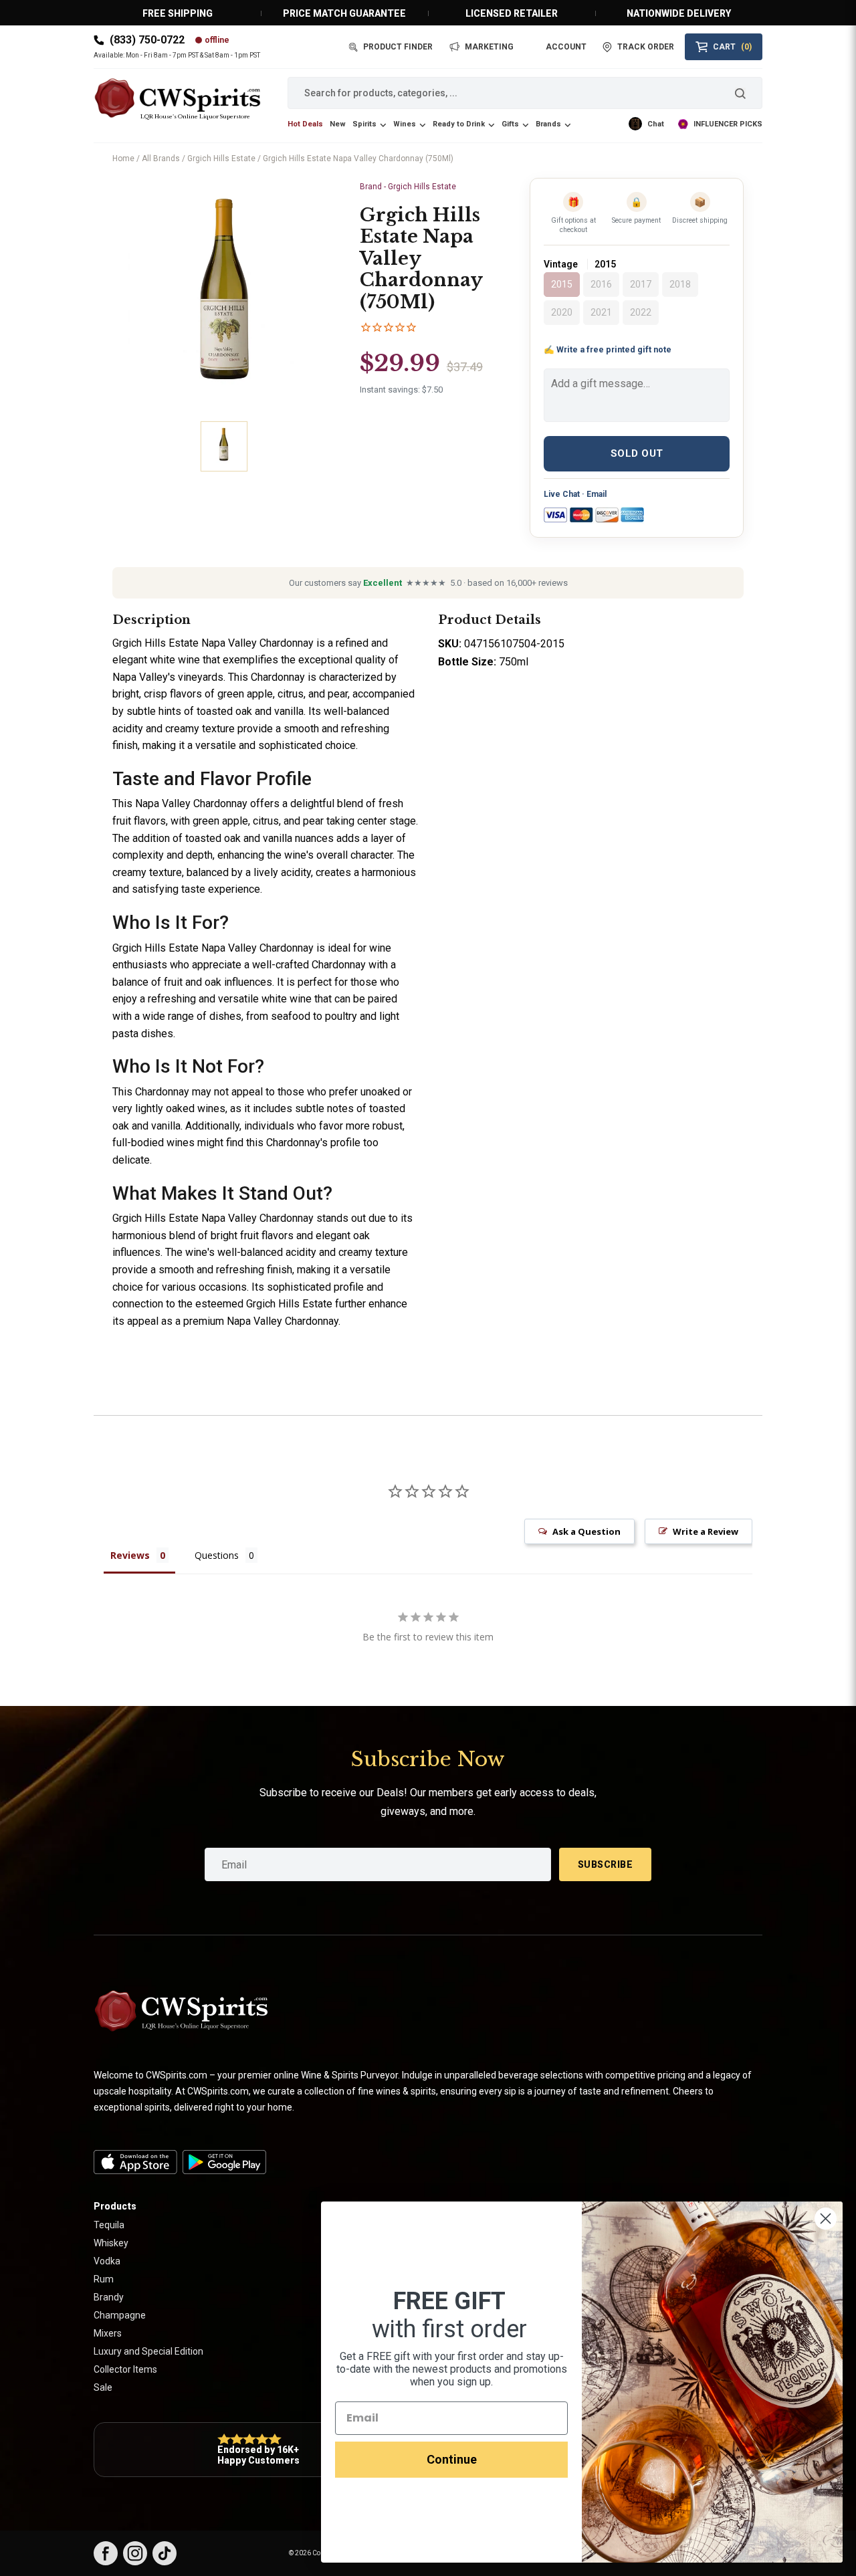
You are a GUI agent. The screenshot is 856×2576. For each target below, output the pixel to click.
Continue (452, 2459)
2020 (562, 312)
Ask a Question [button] (586, 1531)
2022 (641, 312)
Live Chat (562, 494)
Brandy (109, 2297)
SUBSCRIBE (606, 1864)
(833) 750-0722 (147, 40)
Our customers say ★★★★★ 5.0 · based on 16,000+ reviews (428, 583)
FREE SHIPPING (178, 13)
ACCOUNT (566, 47)
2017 (641, 284)
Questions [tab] (217, 1555)
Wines (405, 124)
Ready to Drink (459, 124)
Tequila (109, 2225)
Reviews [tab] (130, 1555)
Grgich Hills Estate (221, 158)
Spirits (364, 124)
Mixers (108, 2333)
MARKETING (489, 47)
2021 (601, 312)
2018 (680, 284)
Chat (656, 124)
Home (123, 158)
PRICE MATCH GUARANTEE (344, 13)
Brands (548, 124)
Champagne (120, 2315)
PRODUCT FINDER (398, 47)
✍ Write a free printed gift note (608, 349)
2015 (562, 284)
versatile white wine (265, 999)
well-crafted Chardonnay (309, 965)
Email (597, 494)
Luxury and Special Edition (148, 2351)
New (338, 124)
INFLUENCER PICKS (728, 124)
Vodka (107, 2261)
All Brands (161, 158)
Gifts (510, 124)
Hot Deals (305, 124)
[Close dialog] (826, 2219)
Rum (104, 2279)
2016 (601, 284)
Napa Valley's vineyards (168, 677)
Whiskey (111, 2243)
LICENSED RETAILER (512, 13)
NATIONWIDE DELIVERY (679, 13)
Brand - (408, 187)
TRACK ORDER (646, 47)
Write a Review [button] (706, 1531)
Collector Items (125, 2369)
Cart (732, 47)
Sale (103, 2387)
